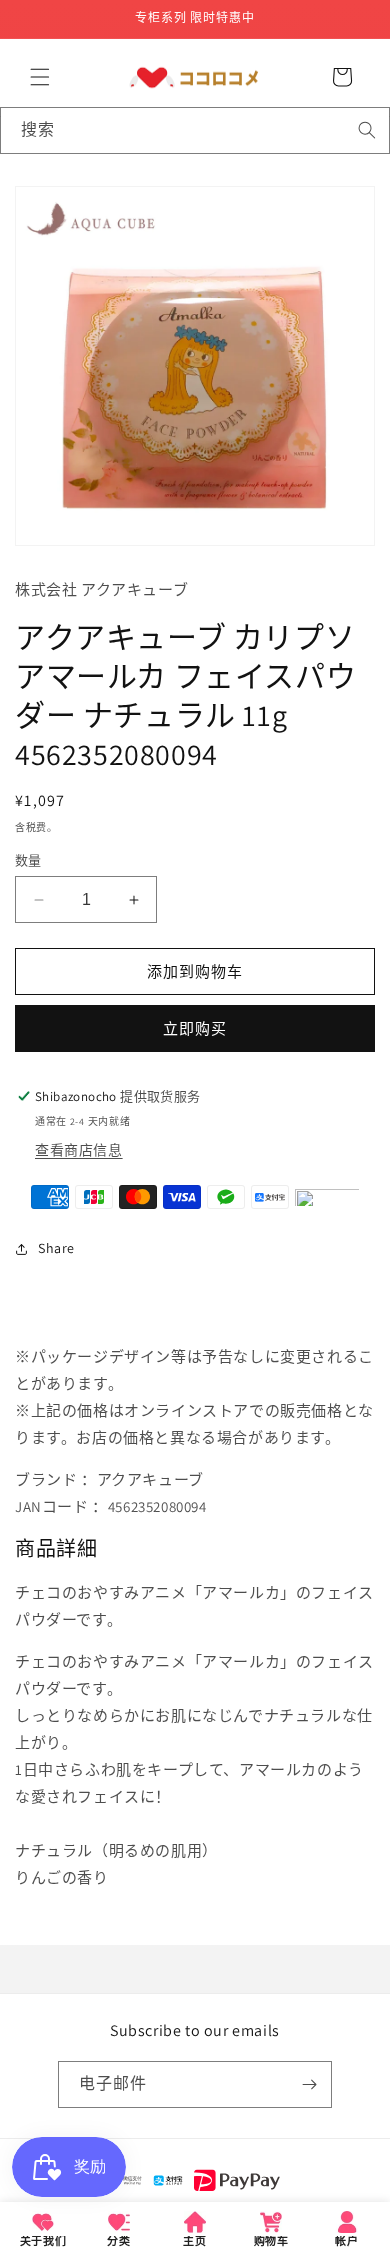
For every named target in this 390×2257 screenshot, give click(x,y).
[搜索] (367, 130)
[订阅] (309, 2084)
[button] (40, 77)
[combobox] (195, 130)
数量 (28, 860)
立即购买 (195, 1028)
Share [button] (56, 1248)
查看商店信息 (79, 1150)
